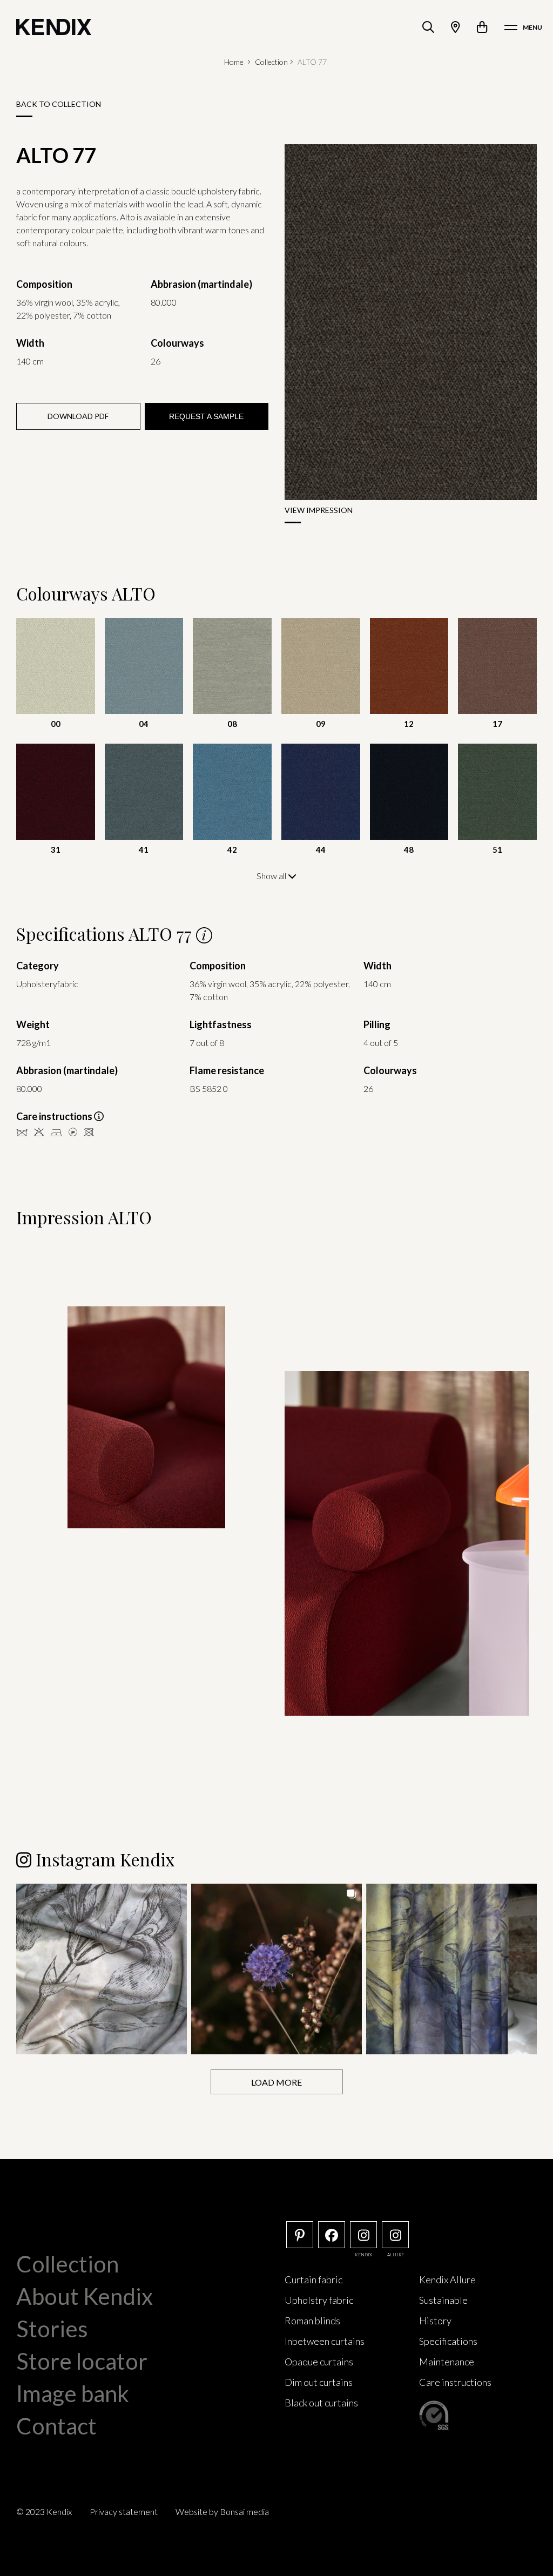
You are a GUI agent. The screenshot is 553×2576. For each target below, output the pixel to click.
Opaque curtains (319, 2362)
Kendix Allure (447, 2280)
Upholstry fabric (319, 2300)
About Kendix (85, 2296)
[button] (102, 1969)
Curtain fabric (313, 2280)
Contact (56, 2426)
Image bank (73, 2393)
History (435, 2321)
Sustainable (443, 2300)
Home (234, 62)
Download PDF (78, 416)
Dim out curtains (319, 2382)
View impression (319, 510)
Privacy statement (124, 2511)
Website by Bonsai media (222, 2511)
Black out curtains (321, 2403)
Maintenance (447, 2362)
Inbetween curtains (325, 2341)
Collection (271, 62)
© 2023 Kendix (44, 2511)
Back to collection (59, 104)
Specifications (448, 2341)
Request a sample (206, 416)
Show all (272, 876)
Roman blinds (312, 2321)
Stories (52, 2329)
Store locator (82, 2361)
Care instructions (455, 2382)
